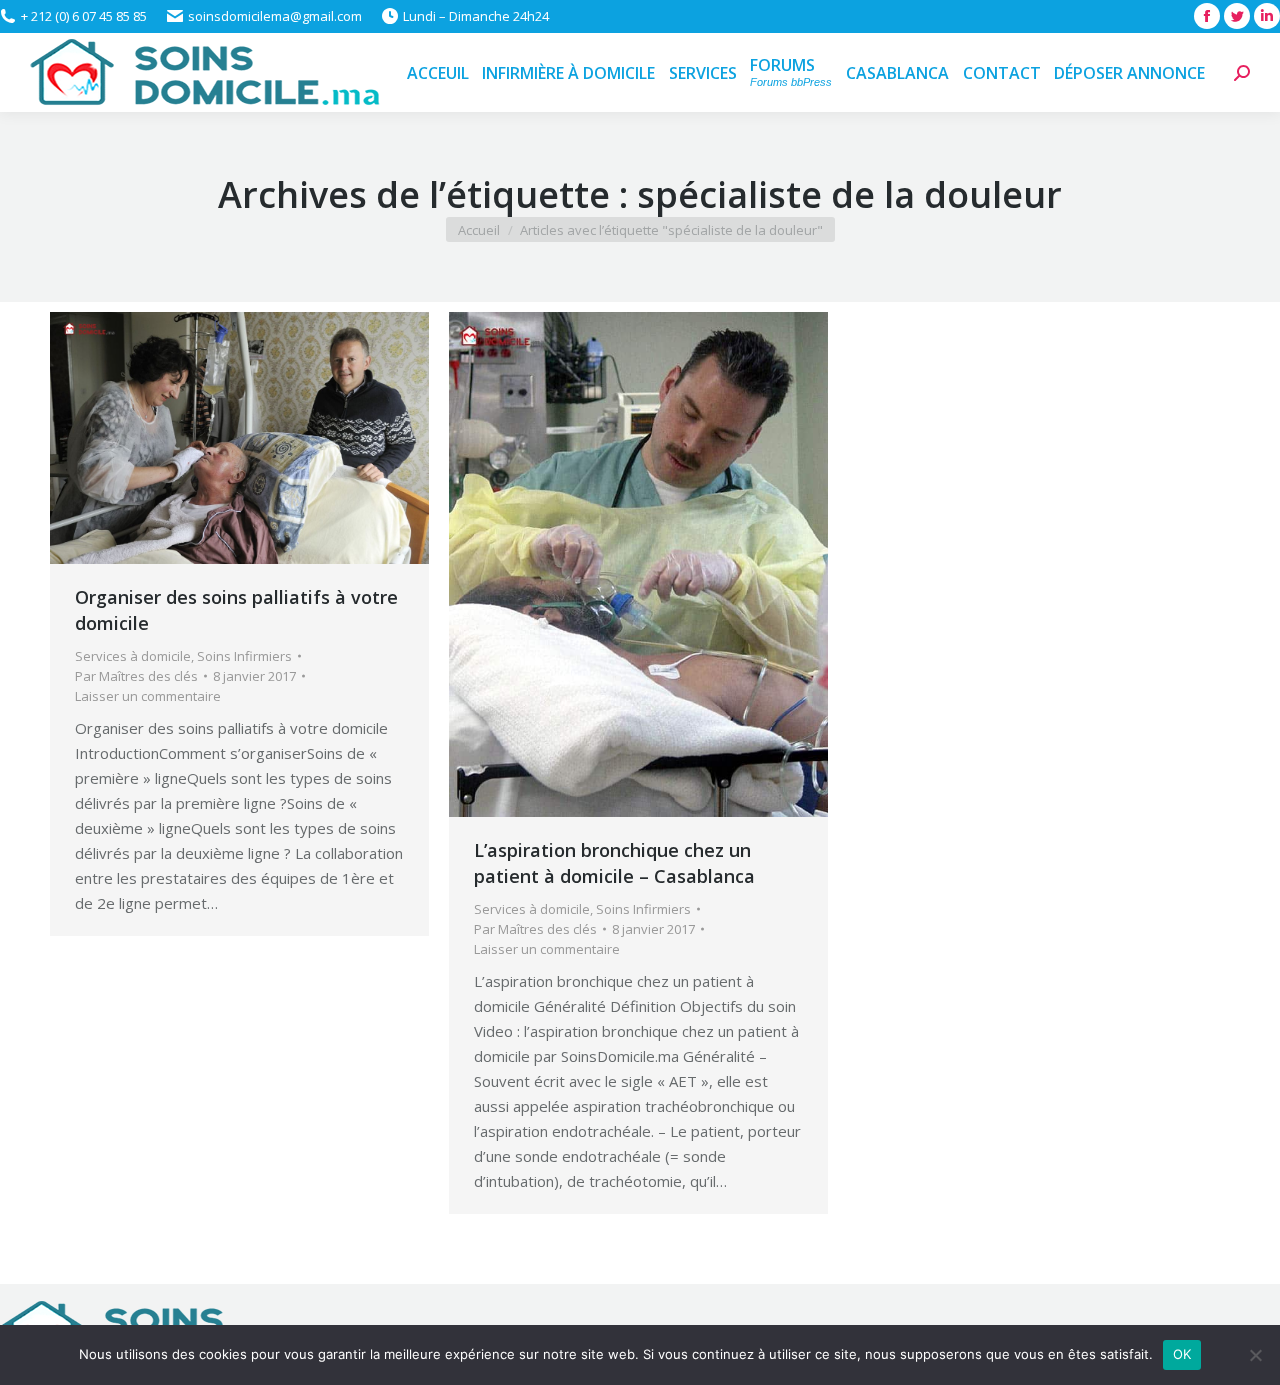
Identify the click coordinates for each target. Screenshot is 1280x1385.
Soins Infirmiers (244, 656)
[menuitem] (438, 72)
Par (136, 676)
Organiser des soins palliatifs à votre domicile (236, 610)
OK (1182, 1354)
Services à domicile (133, 656)
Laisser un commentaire (148, 696)
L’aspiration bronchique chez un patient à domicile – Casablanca (614, 863)
